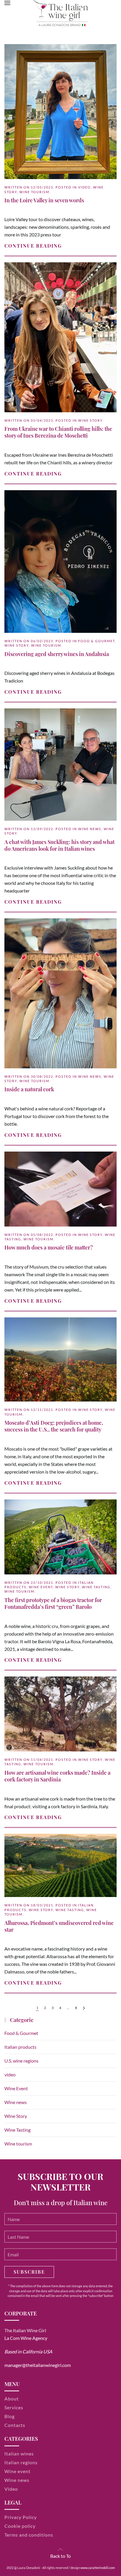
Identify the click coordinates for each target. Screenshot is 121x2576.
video (84, 187)
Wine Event (41, 1587)
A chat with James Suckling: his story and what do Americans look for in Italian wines (59, 845)
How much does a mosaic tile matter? (49, 1247)
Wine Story (90, 420)
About (12, 2399)
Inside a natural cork (29, 1089)
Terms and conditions (29, 2535)
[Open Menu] (7, 3)
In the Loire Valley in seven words (44, 200)
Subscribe (29, 2272)
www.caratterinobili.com (98, 2568)
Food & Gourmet (96, 641)
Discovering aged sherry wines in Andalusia (57, 654)
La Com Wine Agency (26, 2338)
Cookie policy (20, 2526)
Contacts (15, 2425)
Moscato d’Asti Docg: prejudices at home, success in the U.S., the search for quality (54, 1426)
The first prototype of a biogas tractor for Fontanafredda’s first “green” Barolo (53, 1603)
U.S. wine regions (21, 2061)
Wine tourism (34, 192)
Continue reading (33, 246)
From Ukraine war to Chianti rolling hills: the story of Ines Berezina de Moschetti (58, 432)
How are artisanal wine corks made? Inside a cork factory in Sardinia (57, 1776)
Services (14, 2407)
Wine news (90, 829)
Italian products (20, 2047)
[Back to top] (60, 2550)
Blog (10, 2416)
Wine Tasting (96, 1587)
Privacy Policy (21, 2517)
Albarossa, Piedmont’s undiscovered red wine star (59, 1926)
